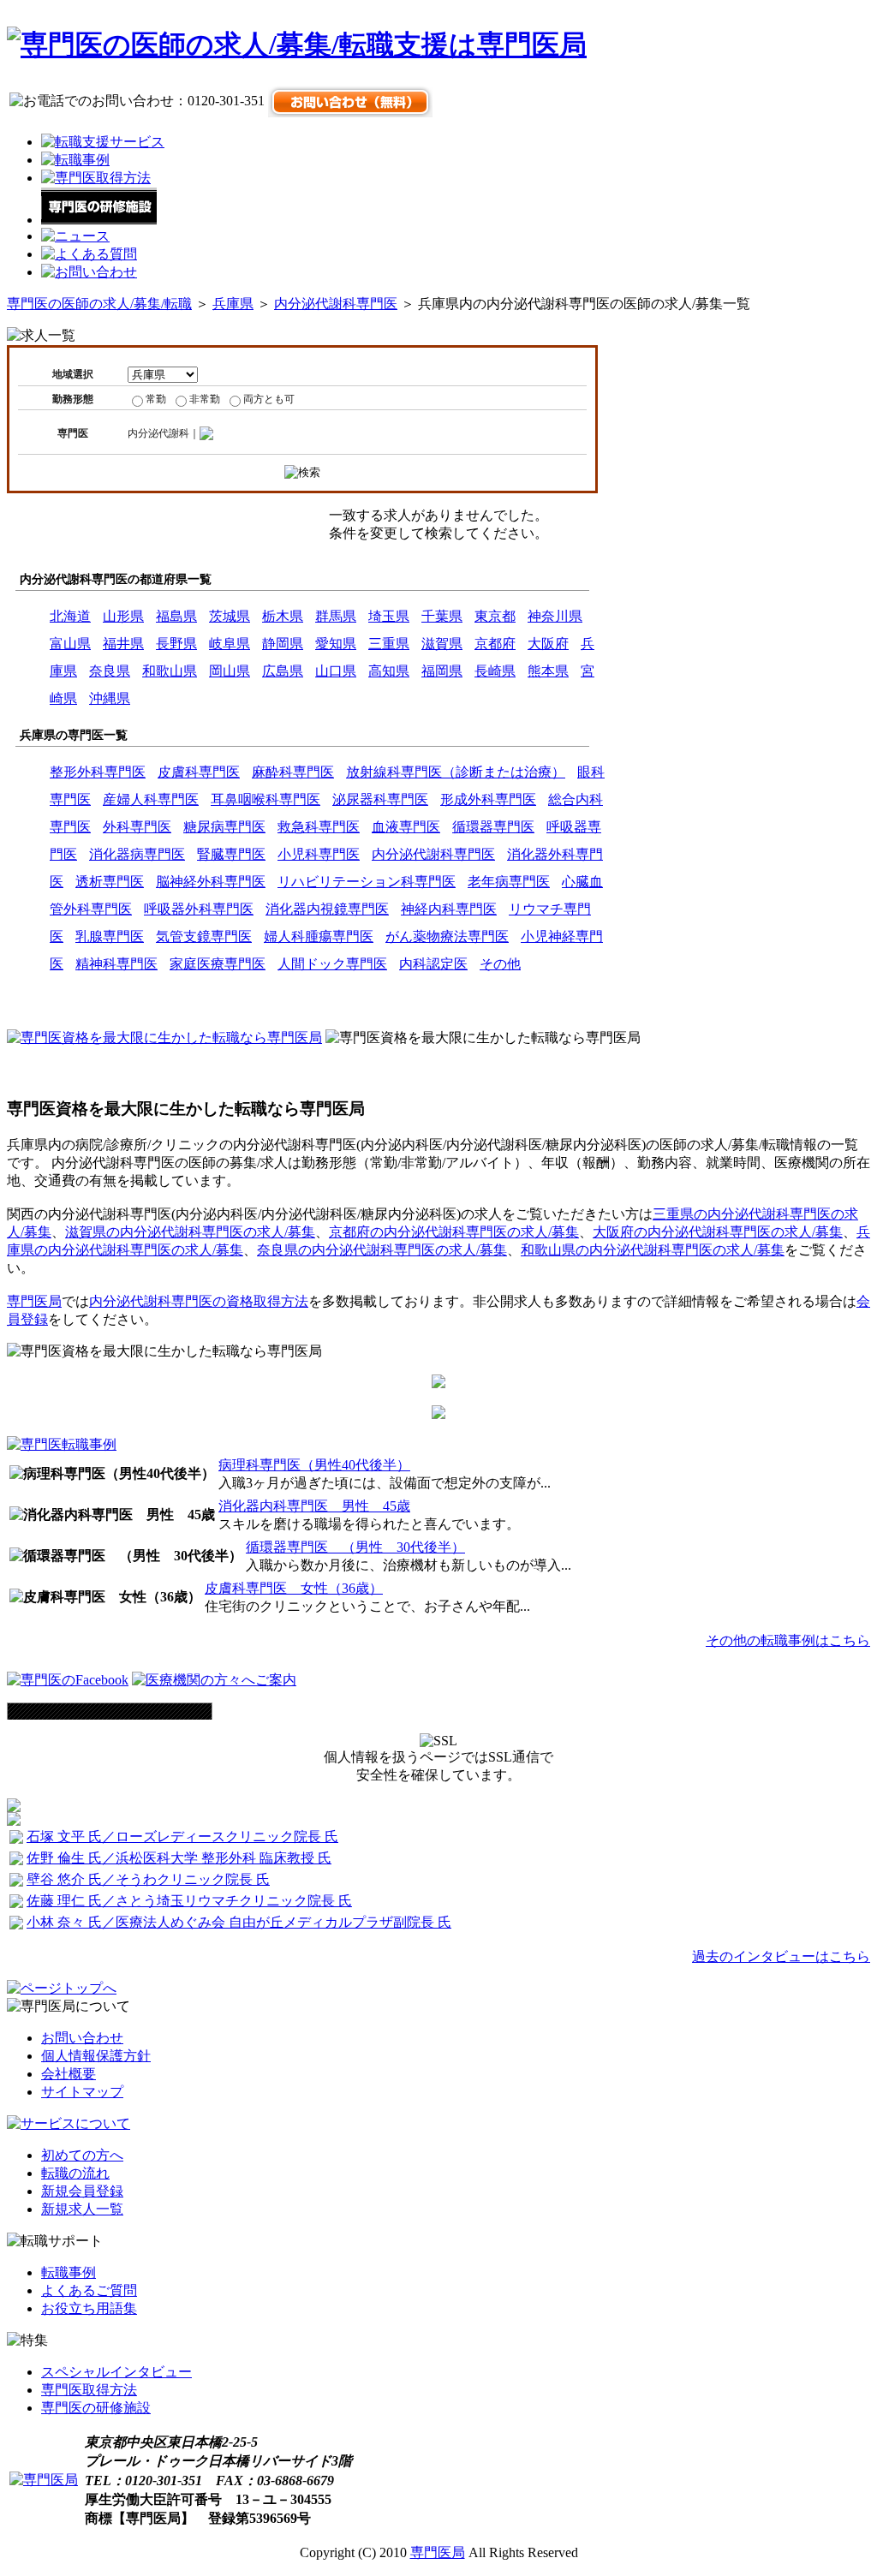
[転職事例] (75, 160)
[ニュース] (75, 236)
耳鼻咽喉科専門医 (265, 799)
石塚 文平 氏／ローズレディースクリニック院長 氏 (182, 1837)
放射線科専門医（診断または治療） (456, 772)
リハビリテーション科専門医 (367, 882)
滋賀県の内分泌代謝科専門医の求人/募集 (190, 1232)
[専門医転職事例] (62, 1444)
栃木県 (283, 616)
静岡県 (283, 644)
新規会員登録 (82, 2191)
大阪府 (548, 644)
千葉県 (442, 616)
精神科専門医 (116, 964)
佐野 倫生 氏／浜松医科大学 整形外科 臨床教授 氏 (179, 1858)
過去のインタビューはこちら (781, 1956)
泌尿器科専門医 (380, 799)
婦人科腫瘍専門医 (319, 936)
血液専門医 (406, 827)
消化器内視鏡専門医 (327, 909)
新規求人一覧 (82, 2209)
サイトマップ (82, 2092)
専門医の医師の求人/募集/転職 (99, 304)
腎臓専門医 (231, 854)
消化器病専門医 (137, 854)
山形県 (123, 616)
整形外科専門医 (98, 772)
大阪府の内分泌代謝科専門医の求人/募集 (718, 1232)
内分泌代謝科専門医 (336, 304)
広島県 (283, 671)
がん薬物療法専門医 (447, 936)
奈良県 (110, 671)
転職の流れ (75, 2173)
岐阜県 (230, 644)
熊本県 (548, 671)
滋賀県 (442, 644)
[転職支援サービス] (103, 142)
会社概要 (69, 2074)
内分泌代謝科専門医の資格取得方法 (199, 1301)
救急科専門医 (319, 827)
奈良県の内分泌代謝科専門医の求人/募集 (382, 1250)
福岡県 (442, 671)
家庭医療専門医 (218, 964)
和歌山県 (170, 671)
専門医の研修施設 (96, 2408)
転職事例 (69, 2272)
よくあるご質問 (89, 2290)
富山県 (70, 644)
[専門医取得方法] (96, 178)
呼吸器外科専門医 (199, 909)
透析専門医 (110, 882)
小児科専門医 (319, 854)
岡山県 (230, 671)
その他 (500, 964)
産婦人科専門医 (151, 799)
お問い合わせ (82, 2038)
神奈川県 (555, 616)
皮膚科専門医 (199, 772)
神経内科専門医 (449, 909)
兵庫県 (233, 304)
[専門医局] (44, 2480)
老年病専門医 (509, 882)
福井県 (123, 644)
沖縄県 (110, 698)
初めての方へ (82, 2155)
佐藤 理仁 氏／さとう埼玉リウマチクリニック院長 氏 (189, 1901)
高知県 (389, 671)
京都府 (495, 644)
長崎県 (495, 671)
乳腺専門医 (110, 936)
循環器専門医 (493, 827)
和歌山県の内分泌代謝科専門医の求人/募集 (653, 1250)
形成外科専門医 (488, 799)
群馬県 (336, 616)
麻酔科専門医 (293, 772)
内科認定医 (433, 964)
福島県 (176, 616)
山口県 (336, 671)
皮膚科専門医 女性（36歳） (294, 1588)
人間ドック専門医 (332, 964)
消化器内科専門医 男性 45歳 (314, 1506)
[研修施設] (99, 220)
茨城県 (230, 616)
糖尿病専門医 (224, 827)
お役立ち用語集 (89, 2308)
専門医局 (34, 1301)
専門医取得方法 (89, 2390)
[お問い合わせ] (89, 272)
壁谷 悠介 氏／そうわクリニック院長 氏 (148, 1879)
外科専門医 (137, 827)
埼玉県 (389, 616)
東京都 (495, 616)
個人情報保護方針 (96, 2056)
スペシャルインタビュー (116, 2372)
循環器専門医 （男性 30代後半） (355, 1547)
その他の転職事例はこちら (788, 1640)
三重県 (389, 644)
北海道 (70, 616)
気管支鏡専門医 (204, 936)
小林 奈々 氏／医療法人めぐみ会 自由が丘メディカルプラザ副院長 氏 (239, 1922)
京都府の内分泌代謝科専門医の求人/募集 (454, 1232)
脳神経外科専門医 (211, 882)
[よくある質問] (89, 254)
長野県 (176, 644)
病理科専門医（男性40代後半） (314, 1465)
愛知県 (336, 644)
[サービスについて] (69, 2123)
